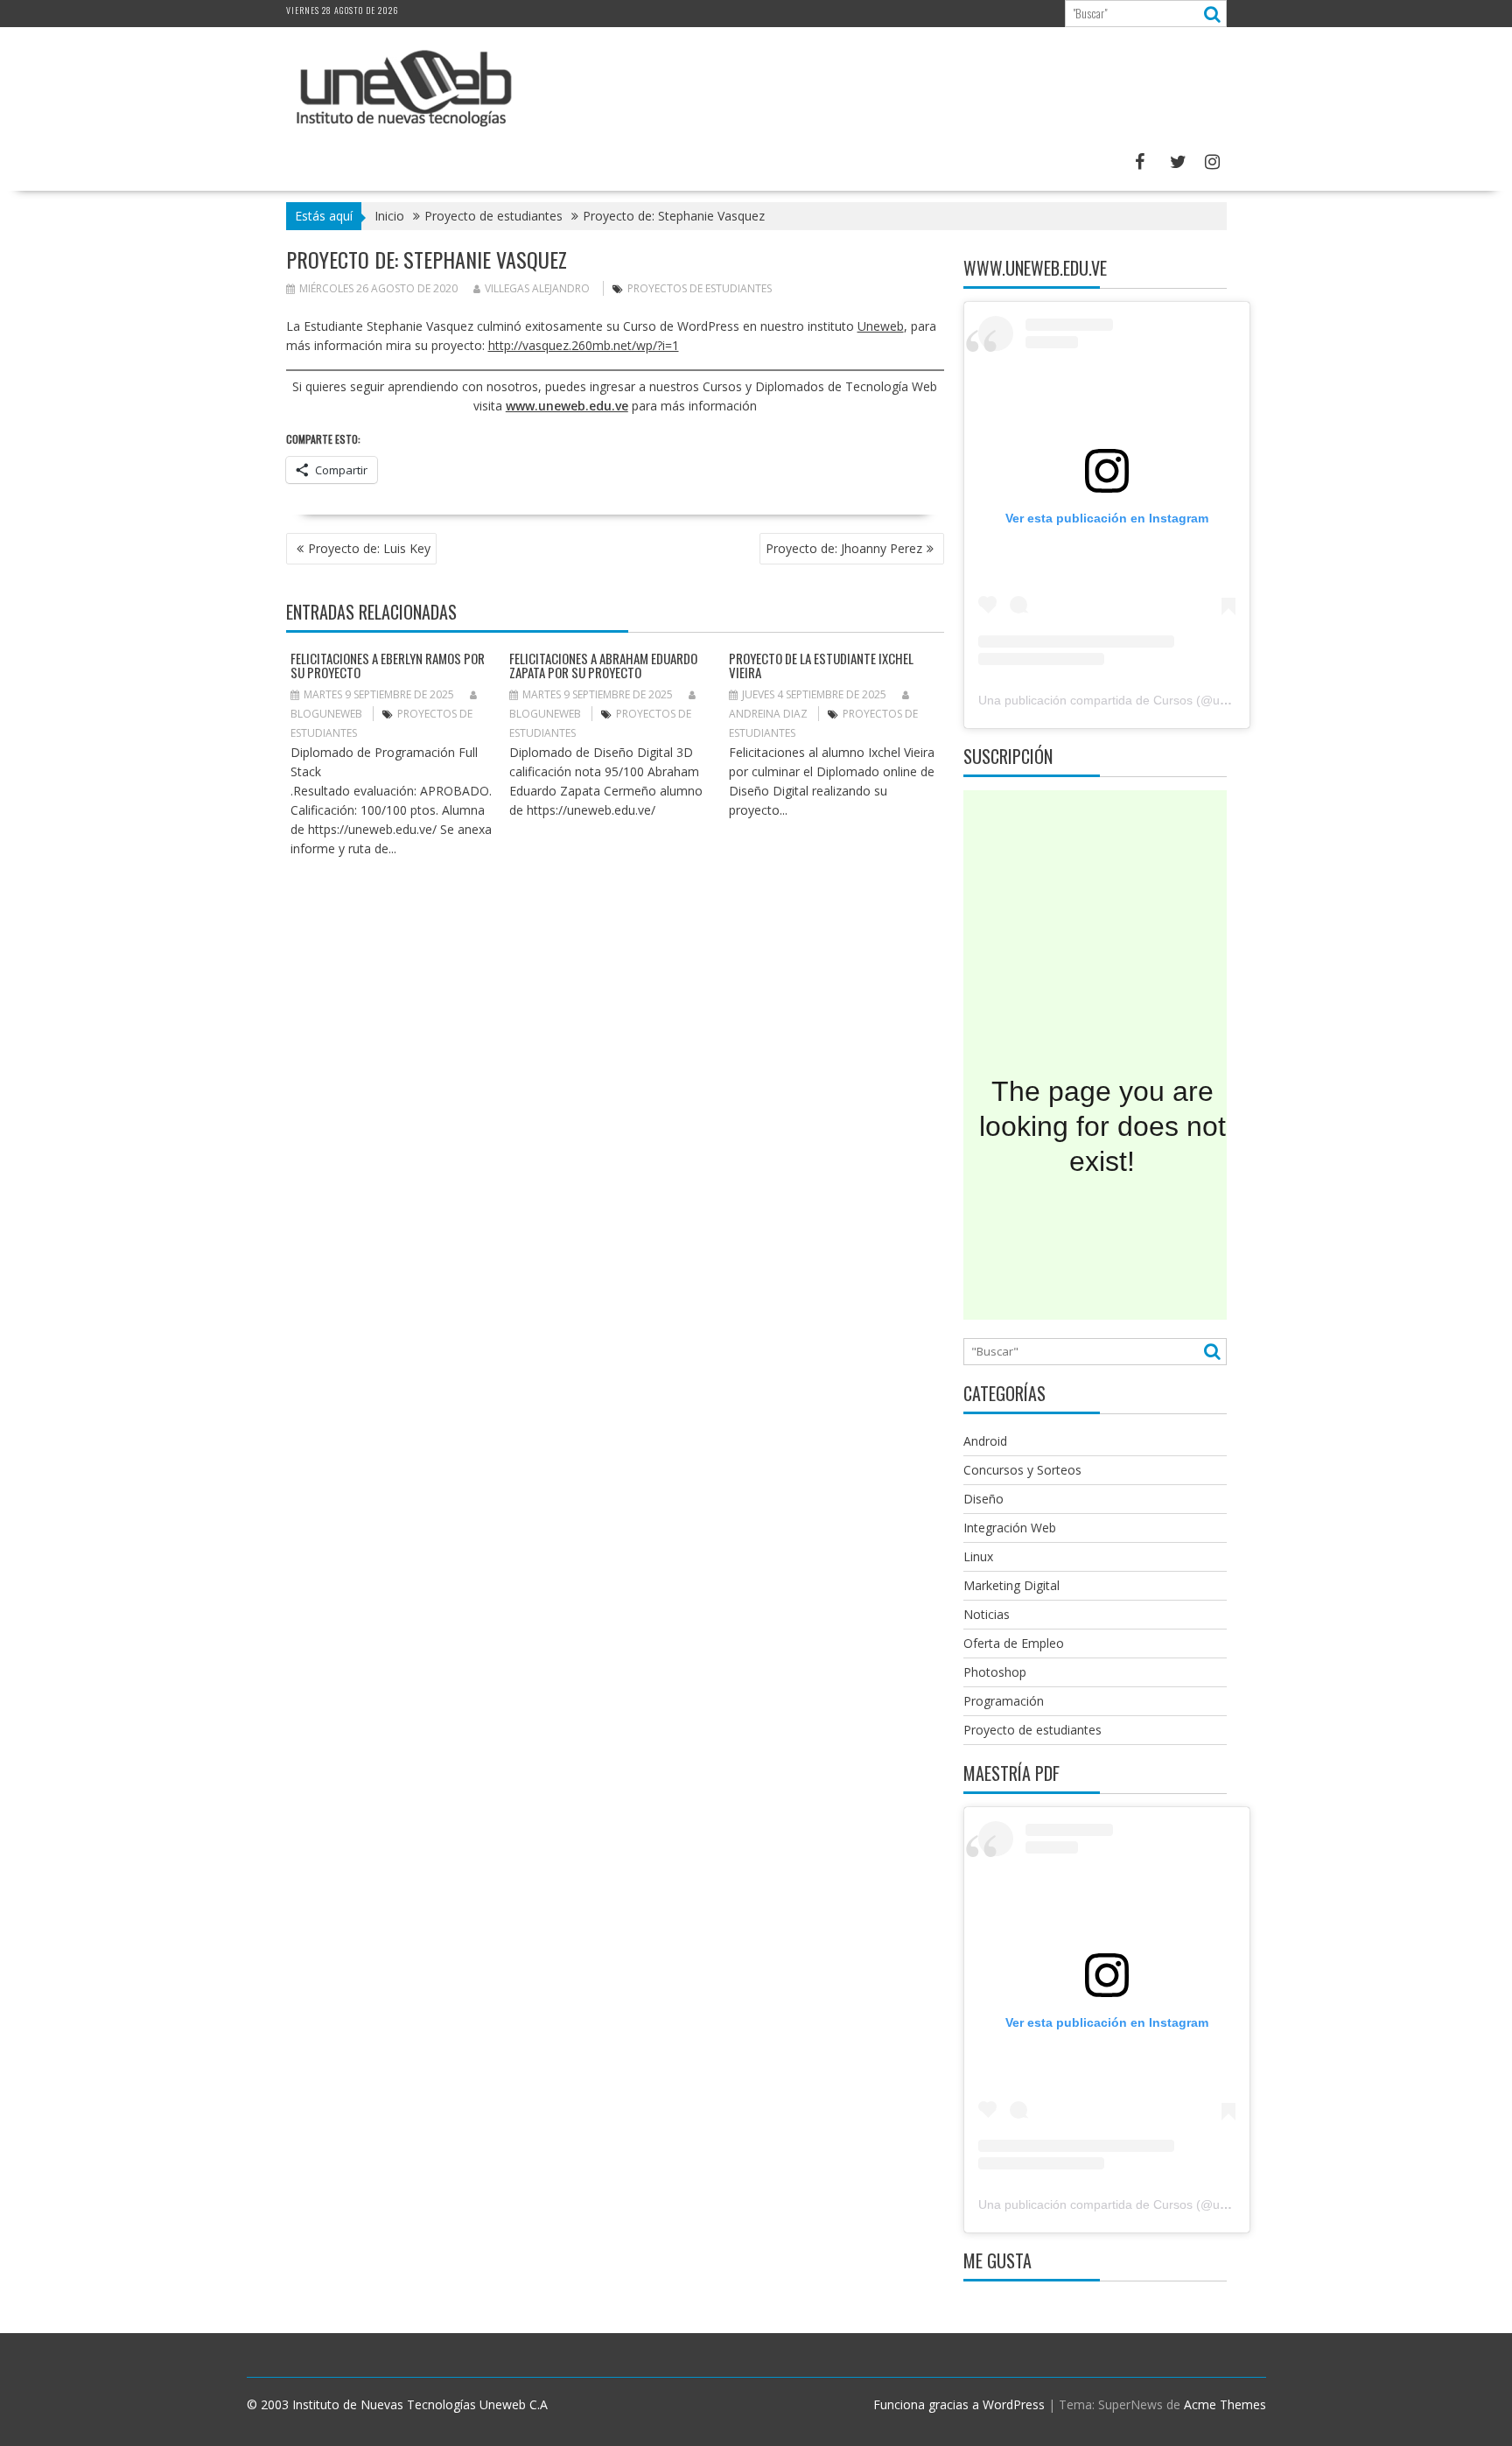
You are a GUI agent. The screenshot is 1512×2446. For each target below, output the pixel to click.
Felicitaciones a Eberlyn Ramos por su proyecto (388, 666)
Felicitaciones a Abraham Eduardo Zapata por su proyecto (603, 666)
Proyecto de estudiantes (1032, 1730)
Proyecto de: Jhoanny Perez (844, 548)
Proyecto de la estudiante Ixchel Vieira (821, 666)
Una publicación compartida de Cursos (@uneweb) (1120, 700)
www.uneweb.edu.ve (567, 406)
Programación (1004, 1701)
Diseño (983, 1499)
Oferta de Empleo (1014, 1643)
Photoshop (995, 1672)
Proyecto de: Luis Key (369, 548)
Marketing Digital (1011, 1585)
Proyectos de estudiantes (700, 288)
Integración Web (1010, 1528)
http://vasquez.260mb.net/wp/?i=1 (584, 345)
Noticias (987, 1614)
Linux (978, 1556)
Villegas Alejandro (537, 288)
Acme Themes (1225, 2404)
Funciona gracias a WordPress (959, 2404)
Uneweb (881, 326)
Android (985, 1441)
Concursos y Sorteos (1022, 1470)
